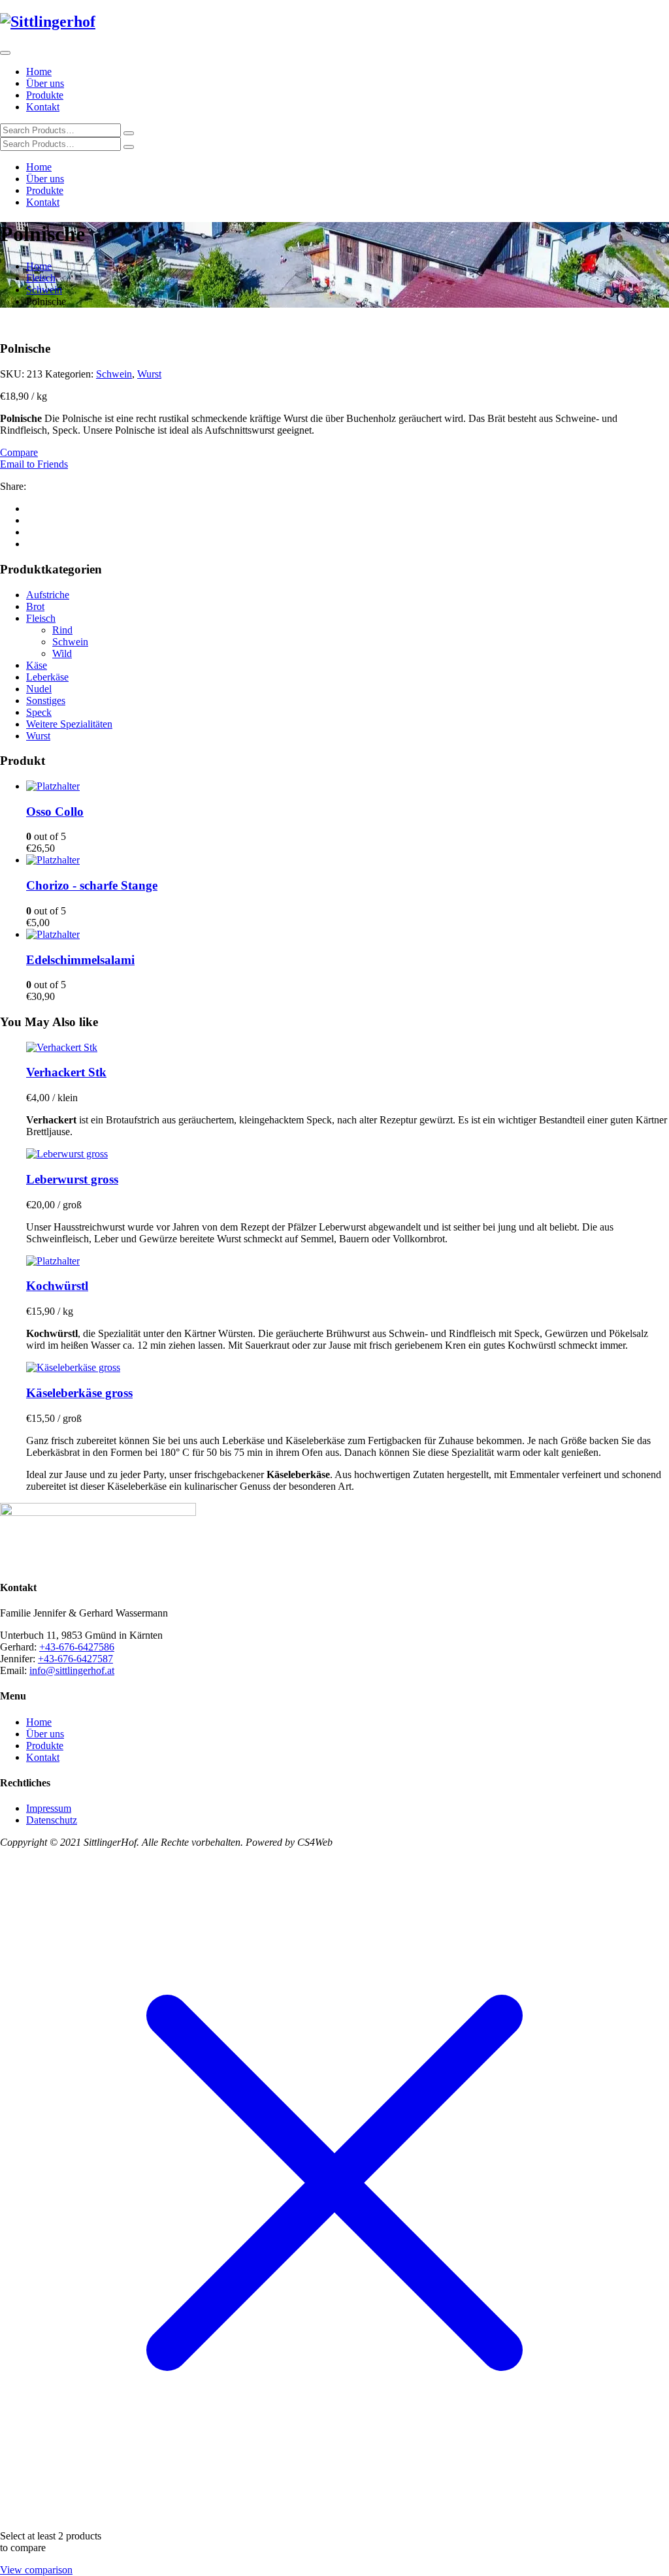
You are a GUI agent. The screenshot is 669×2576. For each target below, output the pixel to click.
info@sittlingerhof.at (72, 1670)
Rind (62, 630)
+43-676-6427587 (75, 1659)
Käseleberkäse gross (79, 1393)
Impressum (49, 1808)
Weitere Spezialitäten (69, 724)
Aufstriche (48, 595)
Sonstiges (46, 700)
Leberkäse (47, 677)
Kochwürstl (57, 1286)
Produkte (45, 95)
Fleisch (41, 278)
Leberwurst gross (72, 1179)
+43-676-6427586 (77, 1647)
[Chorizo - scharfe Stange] (53, 860)
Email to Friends (34, 464)
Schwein (44, 290)
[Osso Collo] (53, 786)
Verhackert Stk (66, 1072)
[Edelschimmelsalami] (53, 934)
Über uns (45, 83)
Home (39, 72)
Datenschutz (52, 1820)
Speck (39, 712)
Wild (62, 653)
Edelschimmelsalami (80, 960)
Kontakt (43, 107)
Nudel (39, 689)
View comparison (36, 2570)
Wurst (149, 374)
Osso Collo (55, 812)
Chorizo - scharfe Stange (92, 885)
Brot (35, 606)
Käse (37, 665)
